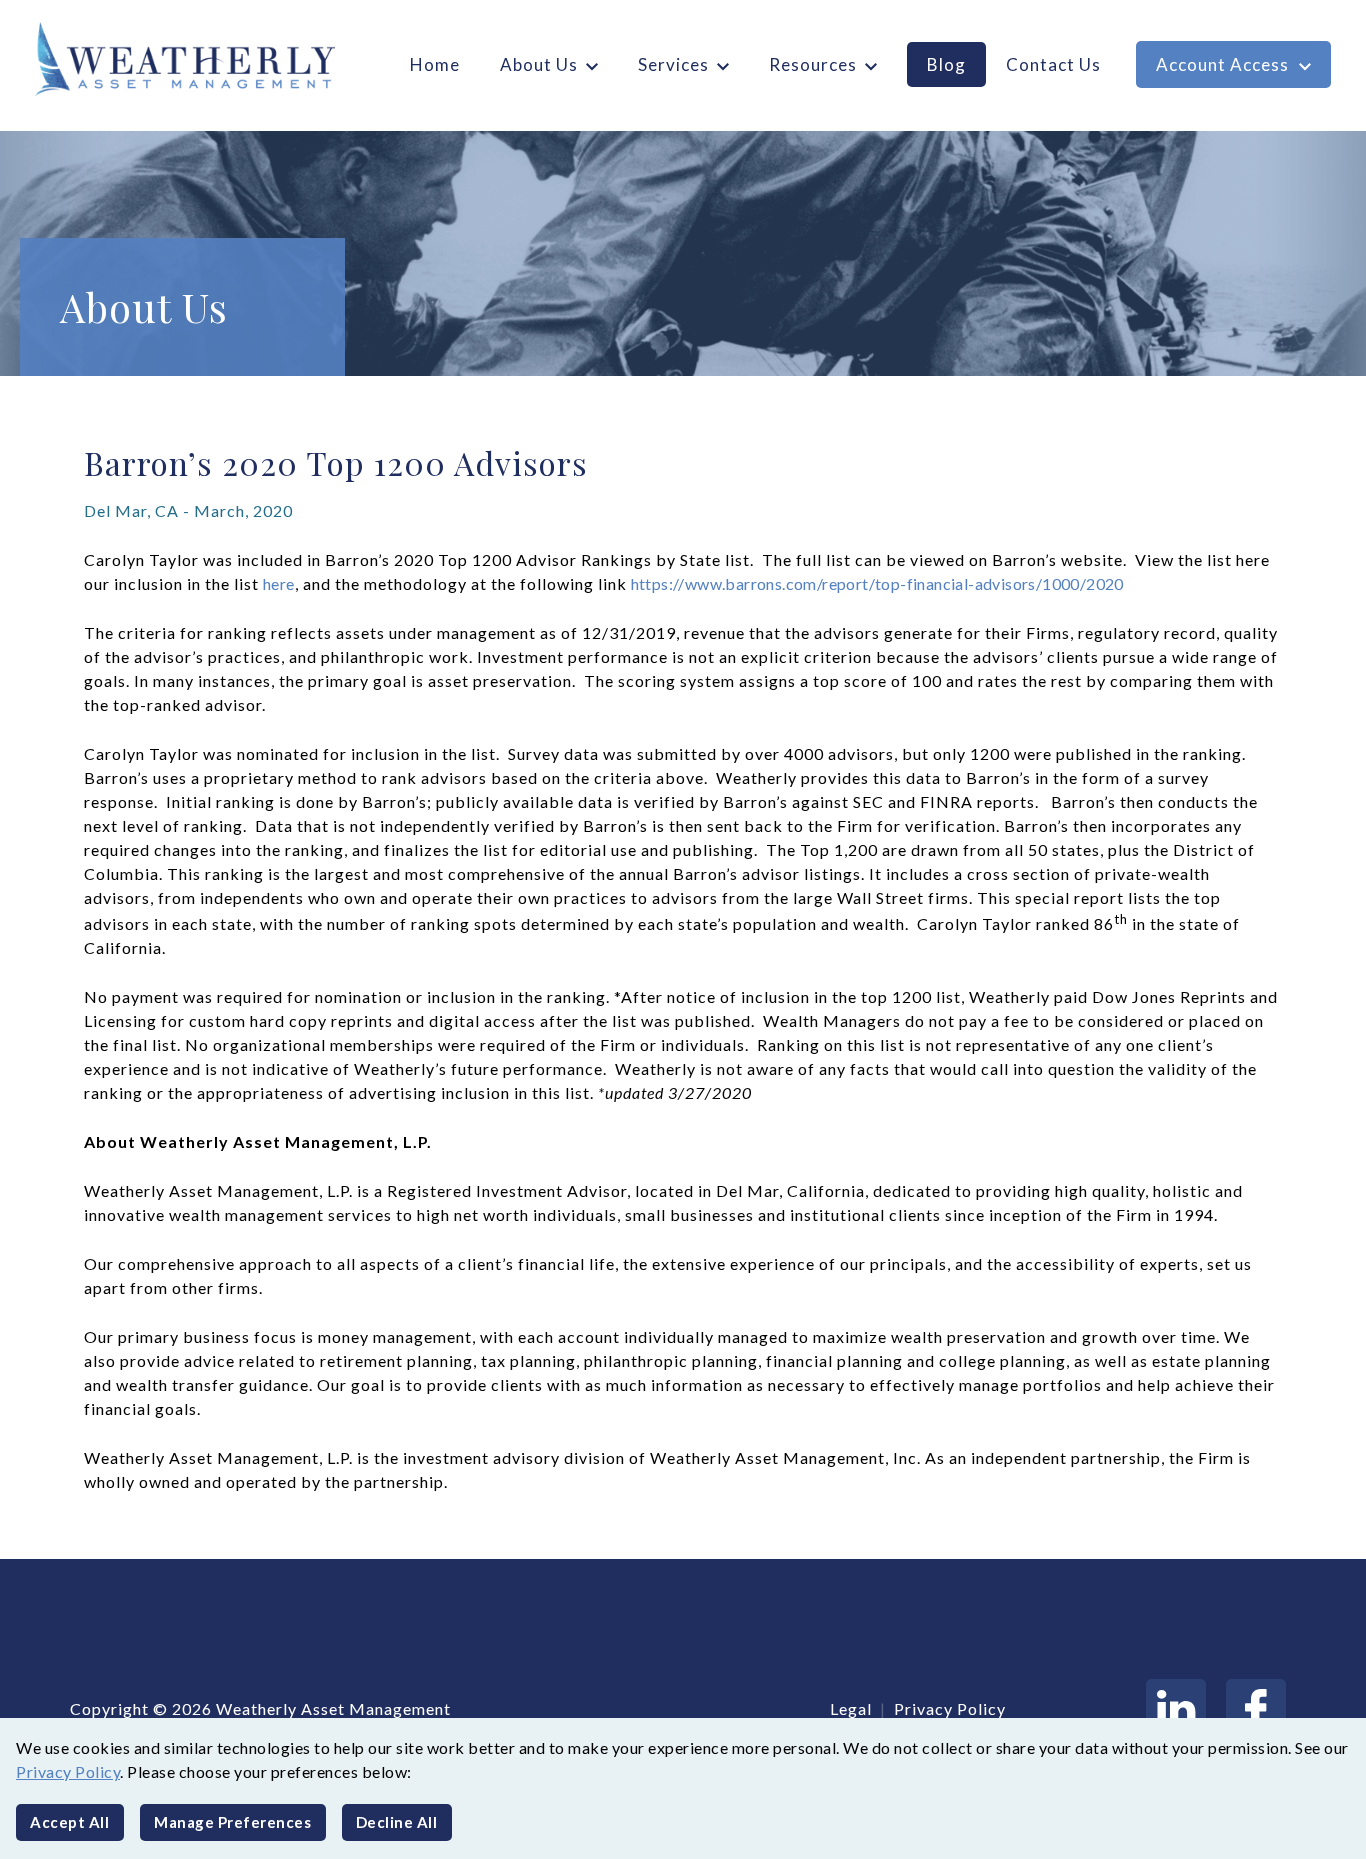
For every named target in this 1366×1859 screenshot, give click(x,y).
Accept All (69, 1822)
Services (673, 64)
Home (435, 64)
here (279, 583)
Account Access (1222, 64)
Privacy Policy (68, 1771)
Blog (946, 64)
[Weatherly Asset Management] (177, 59)
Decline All (397, 1822)
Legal (851, 1708)
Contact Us (1053, 64)
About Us (539, 64)
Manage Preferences (232, 1822)
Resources (813, 64)
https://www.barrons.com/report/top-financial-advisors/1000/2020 (877, 583)
